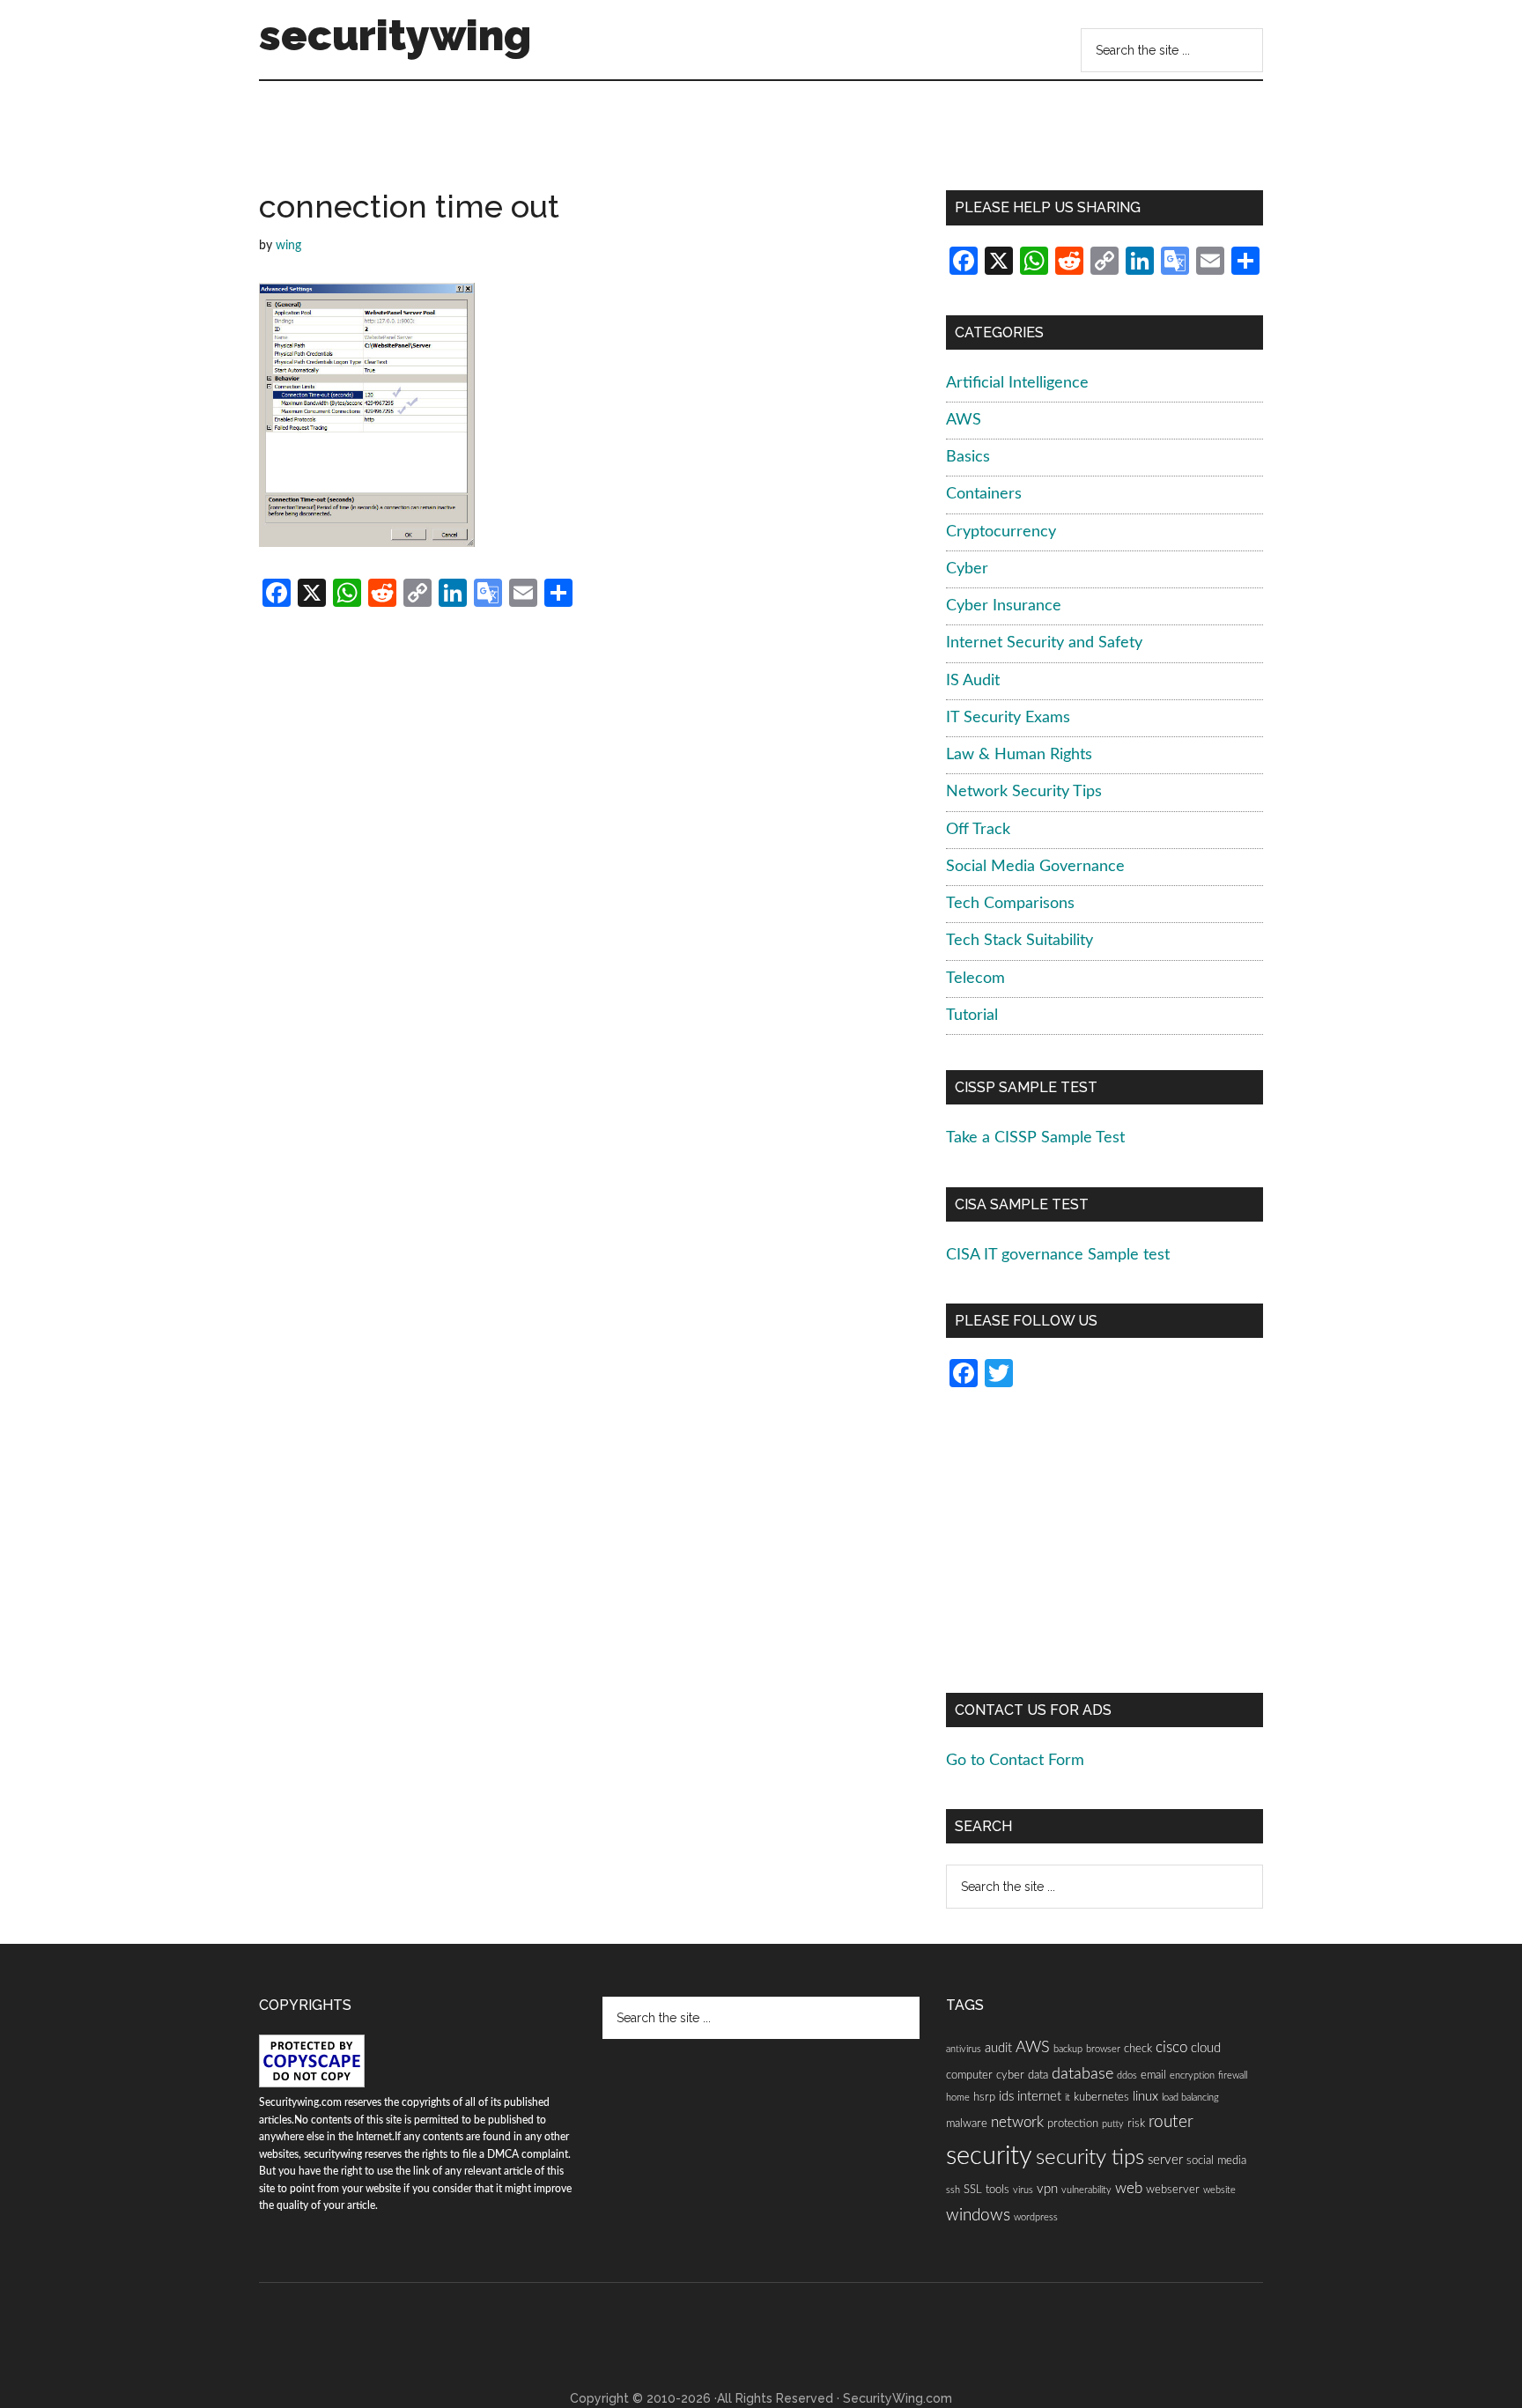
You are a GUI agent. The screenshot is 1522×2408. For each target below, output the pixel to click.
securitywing (395, 35)
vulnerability (1086, 2190)
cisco (1171, 2048)
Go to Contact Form (1015, 1761)
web (1129, 2189)
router (1171, 2122)
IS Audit (973, 681)
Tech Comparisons (1010, 904)
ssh (953, 2190)
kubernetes (1101, 2097)
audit (998, 2048)
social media (1216, 2161)
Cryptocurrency (1001, 532)
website (1219, 2190)
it (1068, 2098)
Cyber (967, 569)
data (1038, 2075)
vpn (1047, 2189)
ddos (1127, 2076)
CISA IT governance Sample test (1058, 1255)
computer (969, 2075)
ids (1006, 2097)
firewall (1233, 2076)
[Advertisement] (588, 142)
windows (978, 2216)
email (1153, 2075)
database (1082, 2074)
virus (1023, 2190)
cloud (1206, 2048)
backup (1068, 2049)
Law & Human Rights (1019, 755)
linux (1145, 2097)
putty (1113, 2124)
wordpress (1036, 2217)
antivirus (964, 2049)
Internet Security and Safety (1044, 643)
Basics (968, 457)
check (1138, 2049)
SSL (973, 2190)
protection (1073, 2124)
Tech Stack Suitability (1020, 941)
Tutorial (972, 1016)
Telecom (975, 979)
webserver (1173, 2190)
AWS (964, 420)
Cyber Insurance (1004, 606)
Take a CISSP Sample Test (1035, 1138)
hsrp (984, 2097)
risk (1136, 2124)
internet (1039, 2097)
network (1017, 2123)
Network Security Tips (1024, 792)
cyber (1010, 2075)
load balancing (1190, 2098)
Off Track (978, 830)
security (989, 2156)
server (1165, 2160)
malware (967, 2124)
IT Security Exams (1008, 718)
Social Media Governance (1035, 867)
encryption (1192, 2076)
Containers (984, 494)
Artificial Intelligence (1017, 383)
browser (1103, 2049)
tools (997, 2190)
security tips (1090, 2158)
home (958, 2098)
